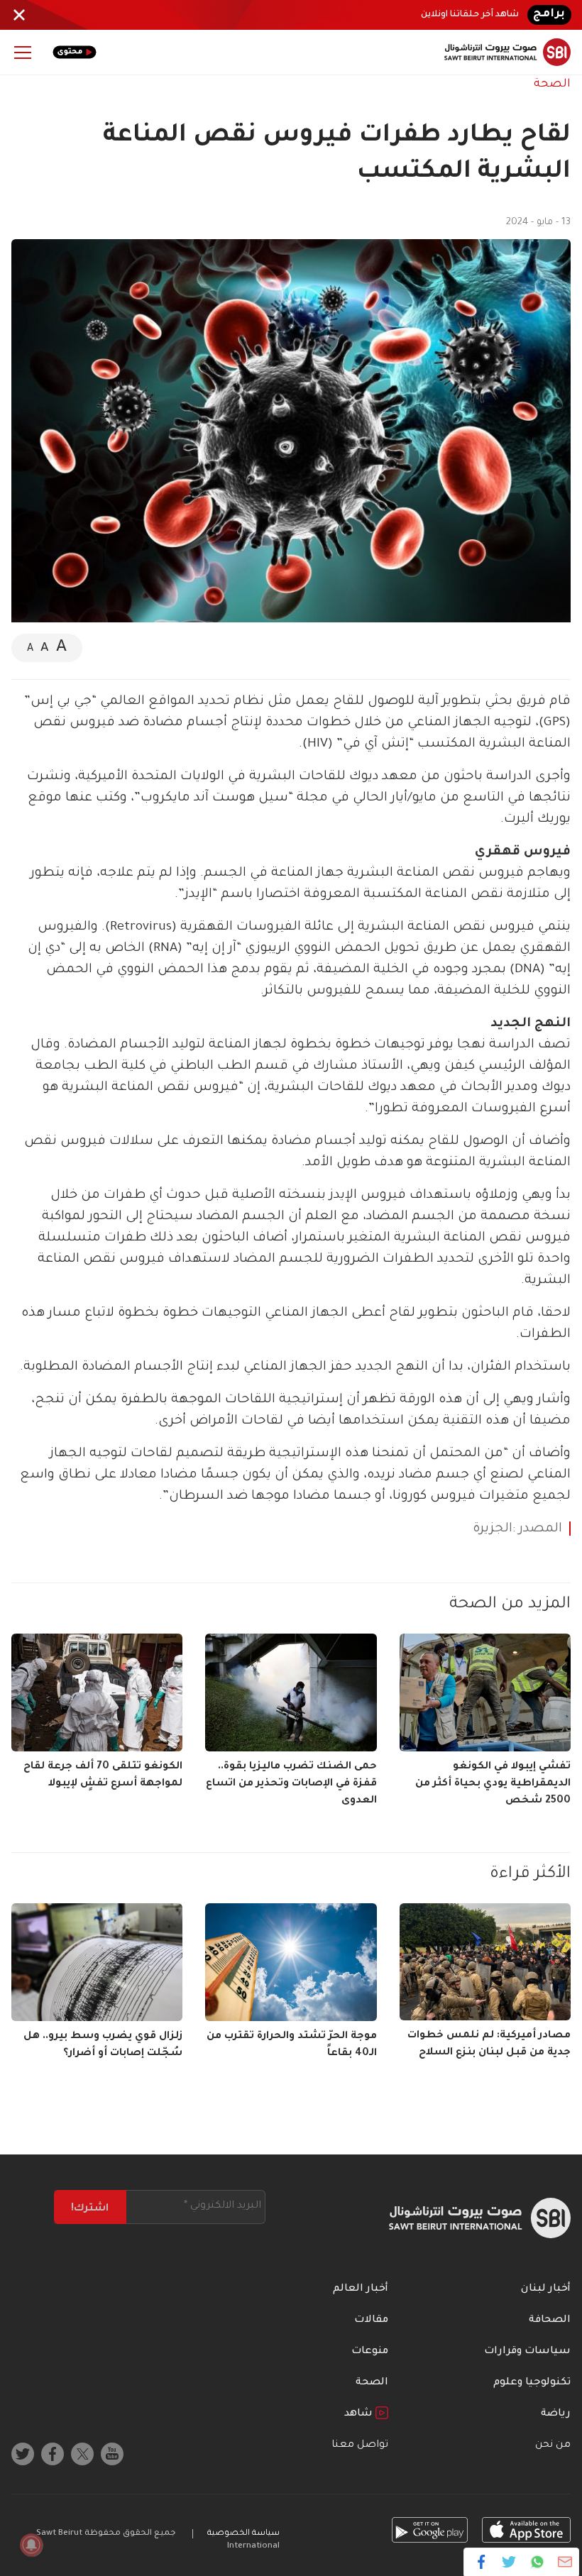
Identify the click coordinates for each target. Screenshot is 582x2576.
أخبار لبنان (546, 2289)
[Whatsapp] (537, 2562)
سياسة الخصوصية (243, 2534)
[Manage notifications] (31, 2545)
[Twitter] (509, 2562)
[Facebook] (482, 2562)
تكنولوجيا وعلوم (532, 2383)
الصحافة (550, 2321)
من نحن (553, 2445)
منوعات (370, 2352)
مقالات (371, 2321)
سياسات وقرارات (527, 2352)
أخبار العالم (361, 2289)
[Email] (565, 2562)
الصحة (552, 84)
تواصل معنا (360, 2445)
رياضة (556, 2414)
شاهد (360, 2414)
